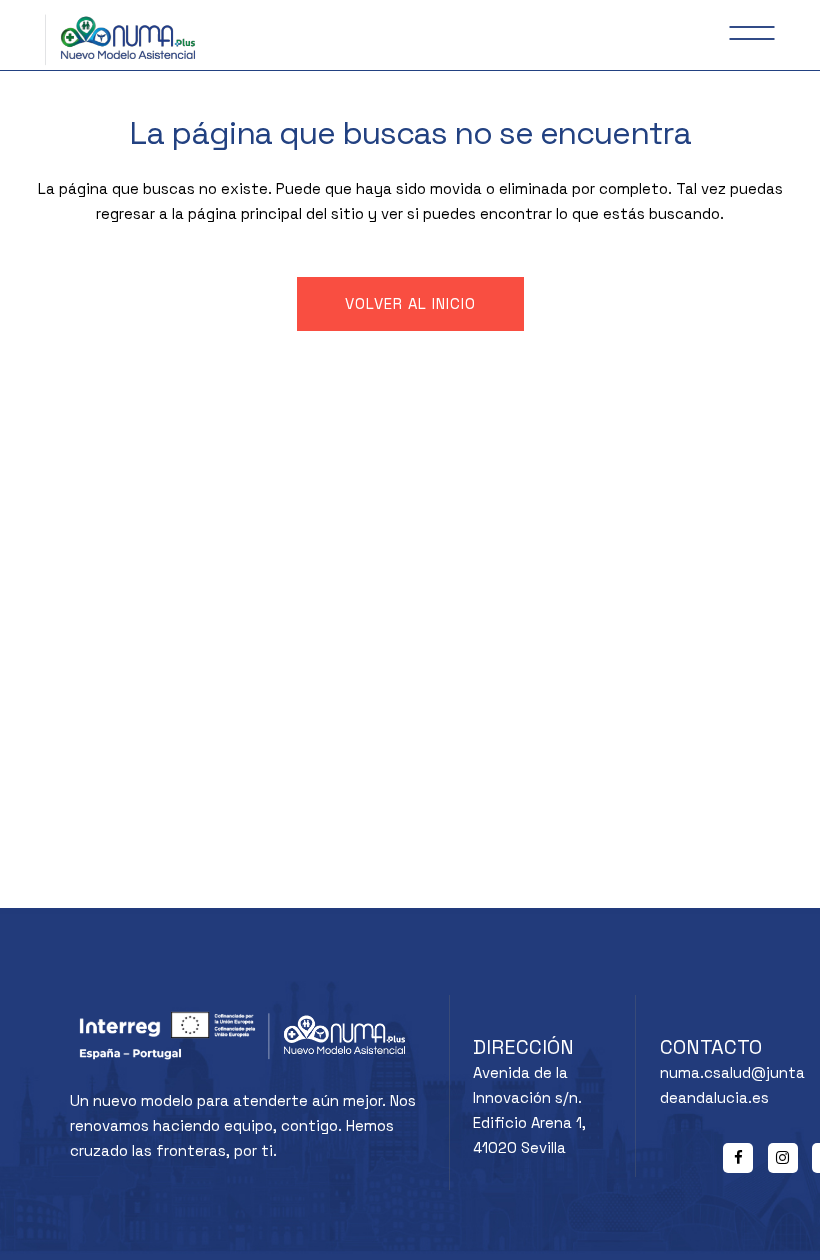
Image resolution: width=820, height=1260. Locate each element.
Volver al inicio (410, 303)
